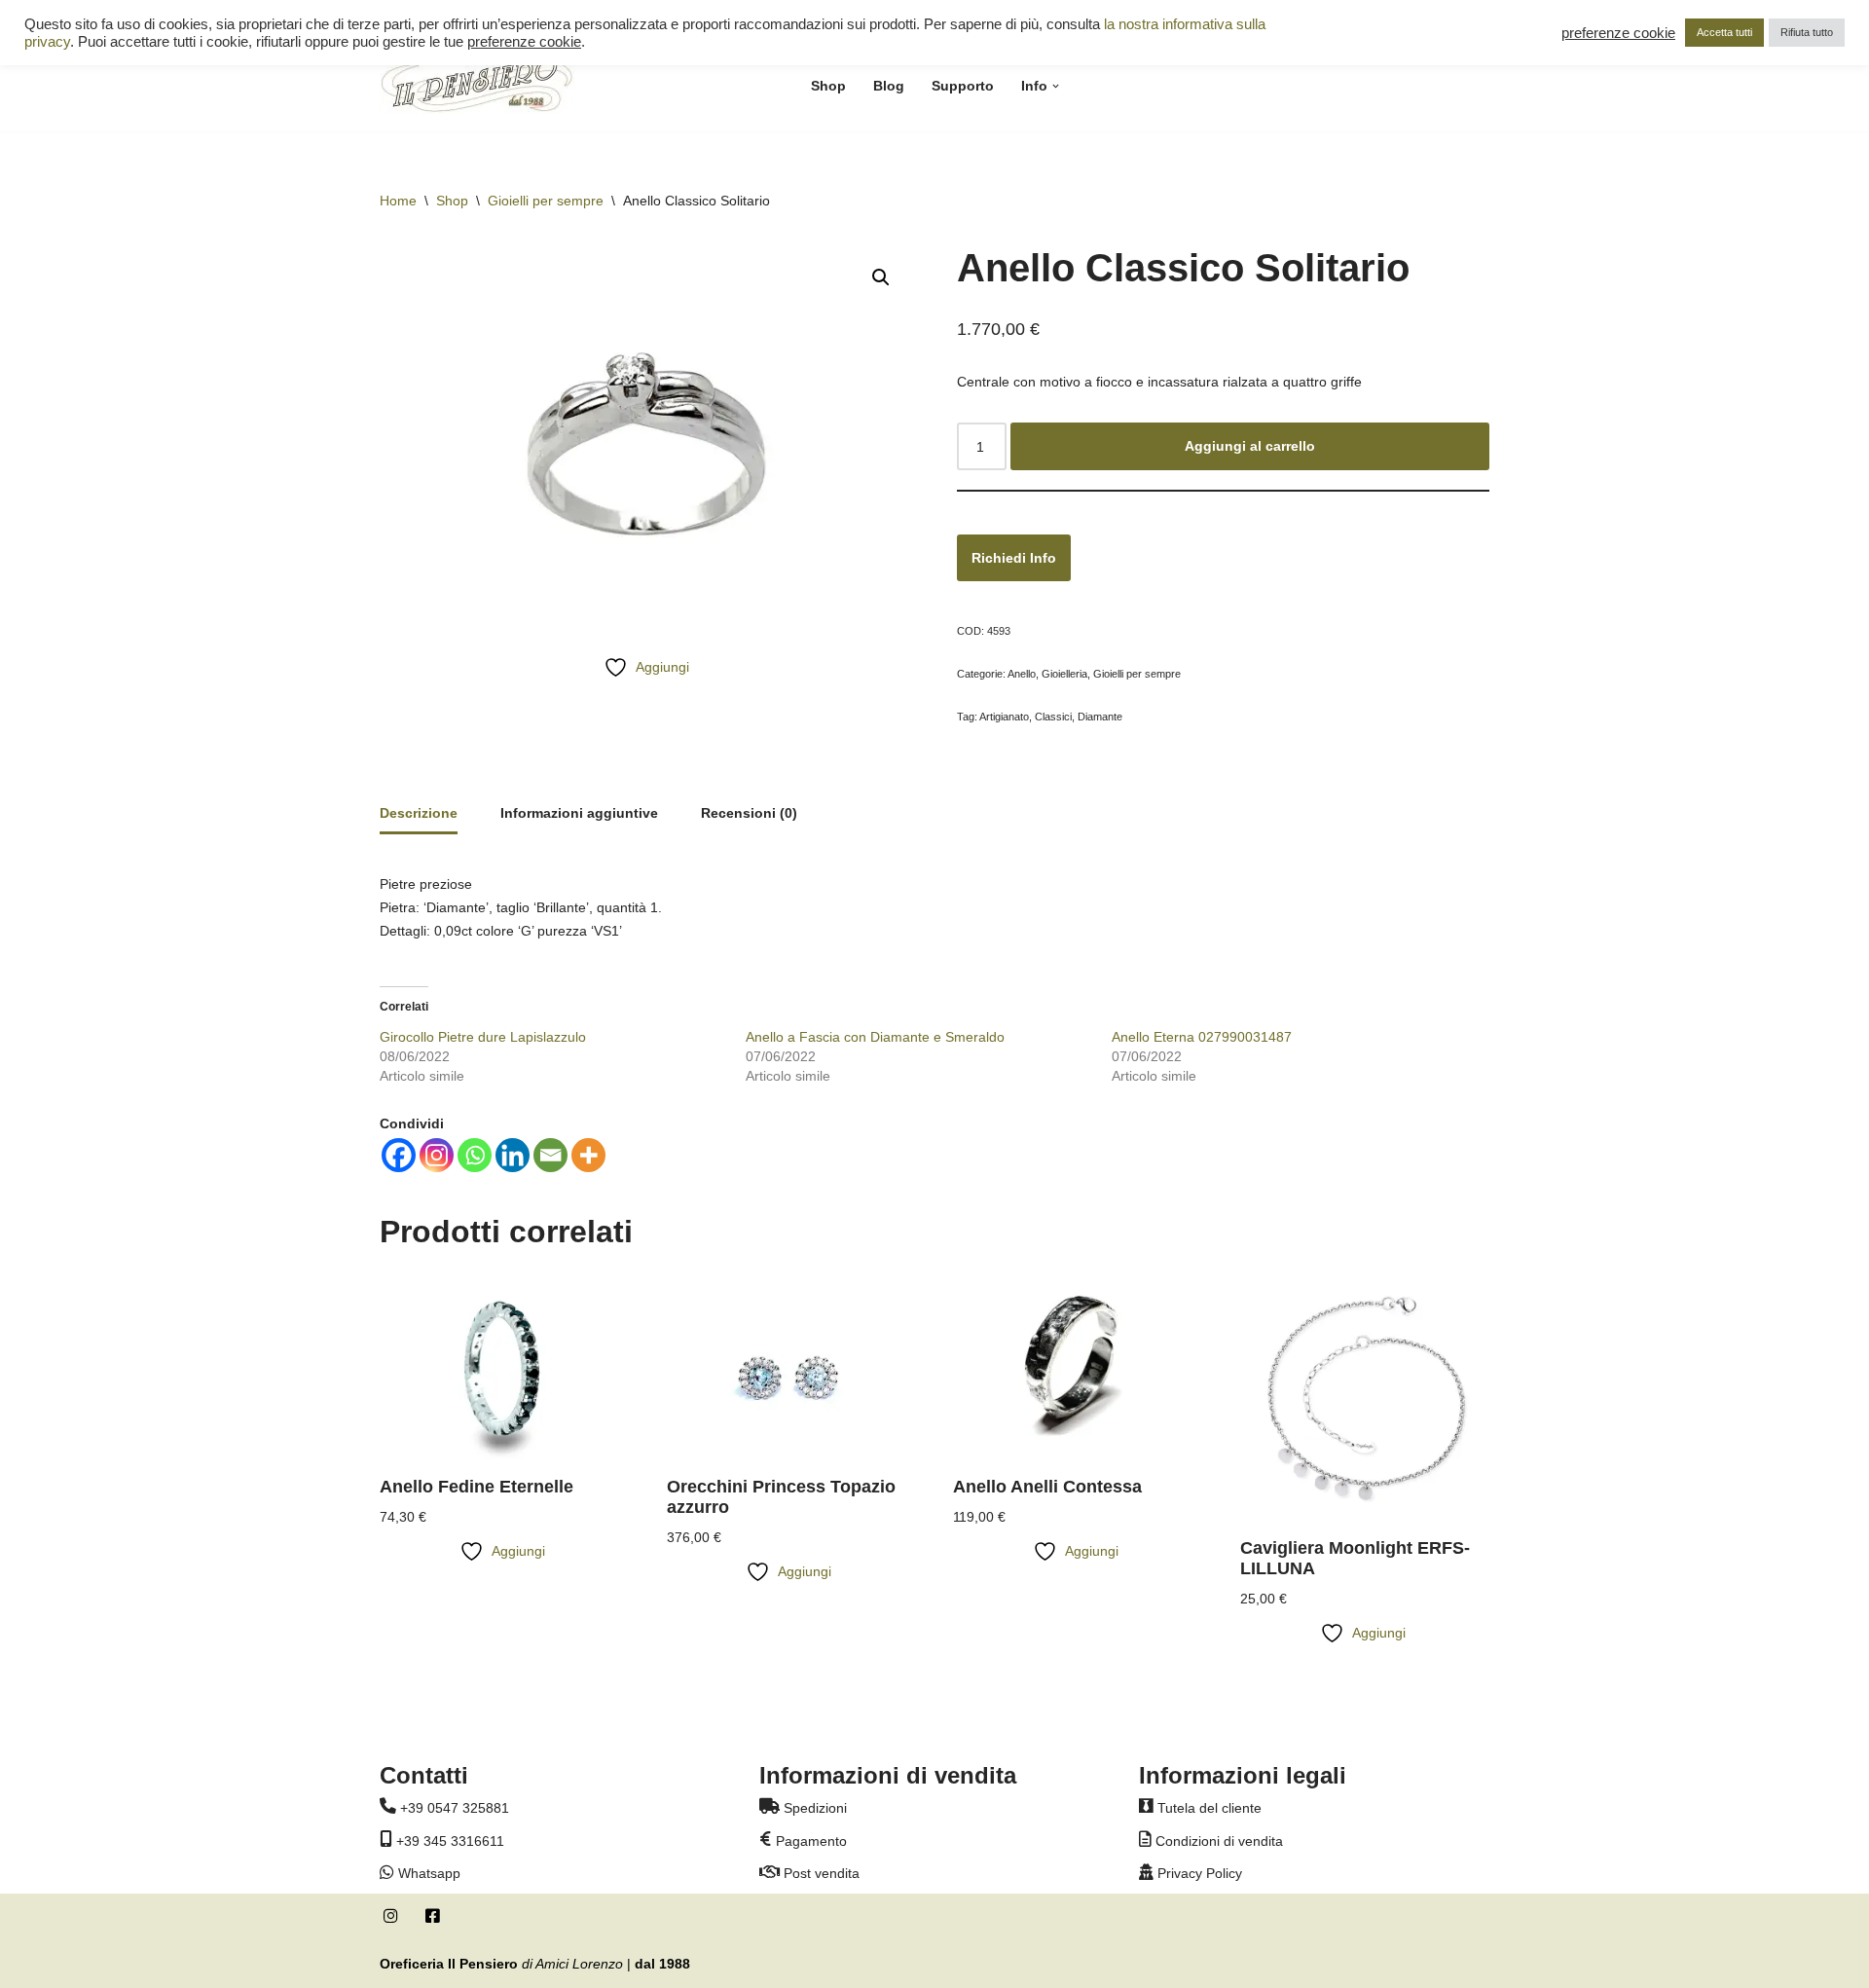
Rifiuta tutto (1807, 32)
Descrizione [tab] (419, 813)
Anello (1022, 674)
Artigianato (1004, 717)
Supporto (963, 86)
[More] (588, 1155)
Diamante (1100, 717)
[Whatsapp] (475, 1155)
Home (398, 201)
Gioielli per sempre (546, 201)
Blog (889, 86)
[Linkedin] (513, 1155)
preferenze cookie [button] (524, 42)
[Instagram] (437, 1155)
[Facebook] (399, 1155)
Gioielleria (1064, 674)
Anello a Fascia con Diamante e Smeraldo (875, 1037)
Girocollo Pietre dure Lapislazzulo (483, 1037)
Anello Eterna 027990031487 (1202, 1037)
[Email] (550, 1155)
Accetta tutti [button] (1724, 32)
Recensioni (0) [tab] (749, 813)
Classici (1053, 717)
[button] (1056, 86)
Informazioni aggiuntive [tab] (579, 813)
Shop (828, 86)
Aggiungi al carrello (1250, 446)
